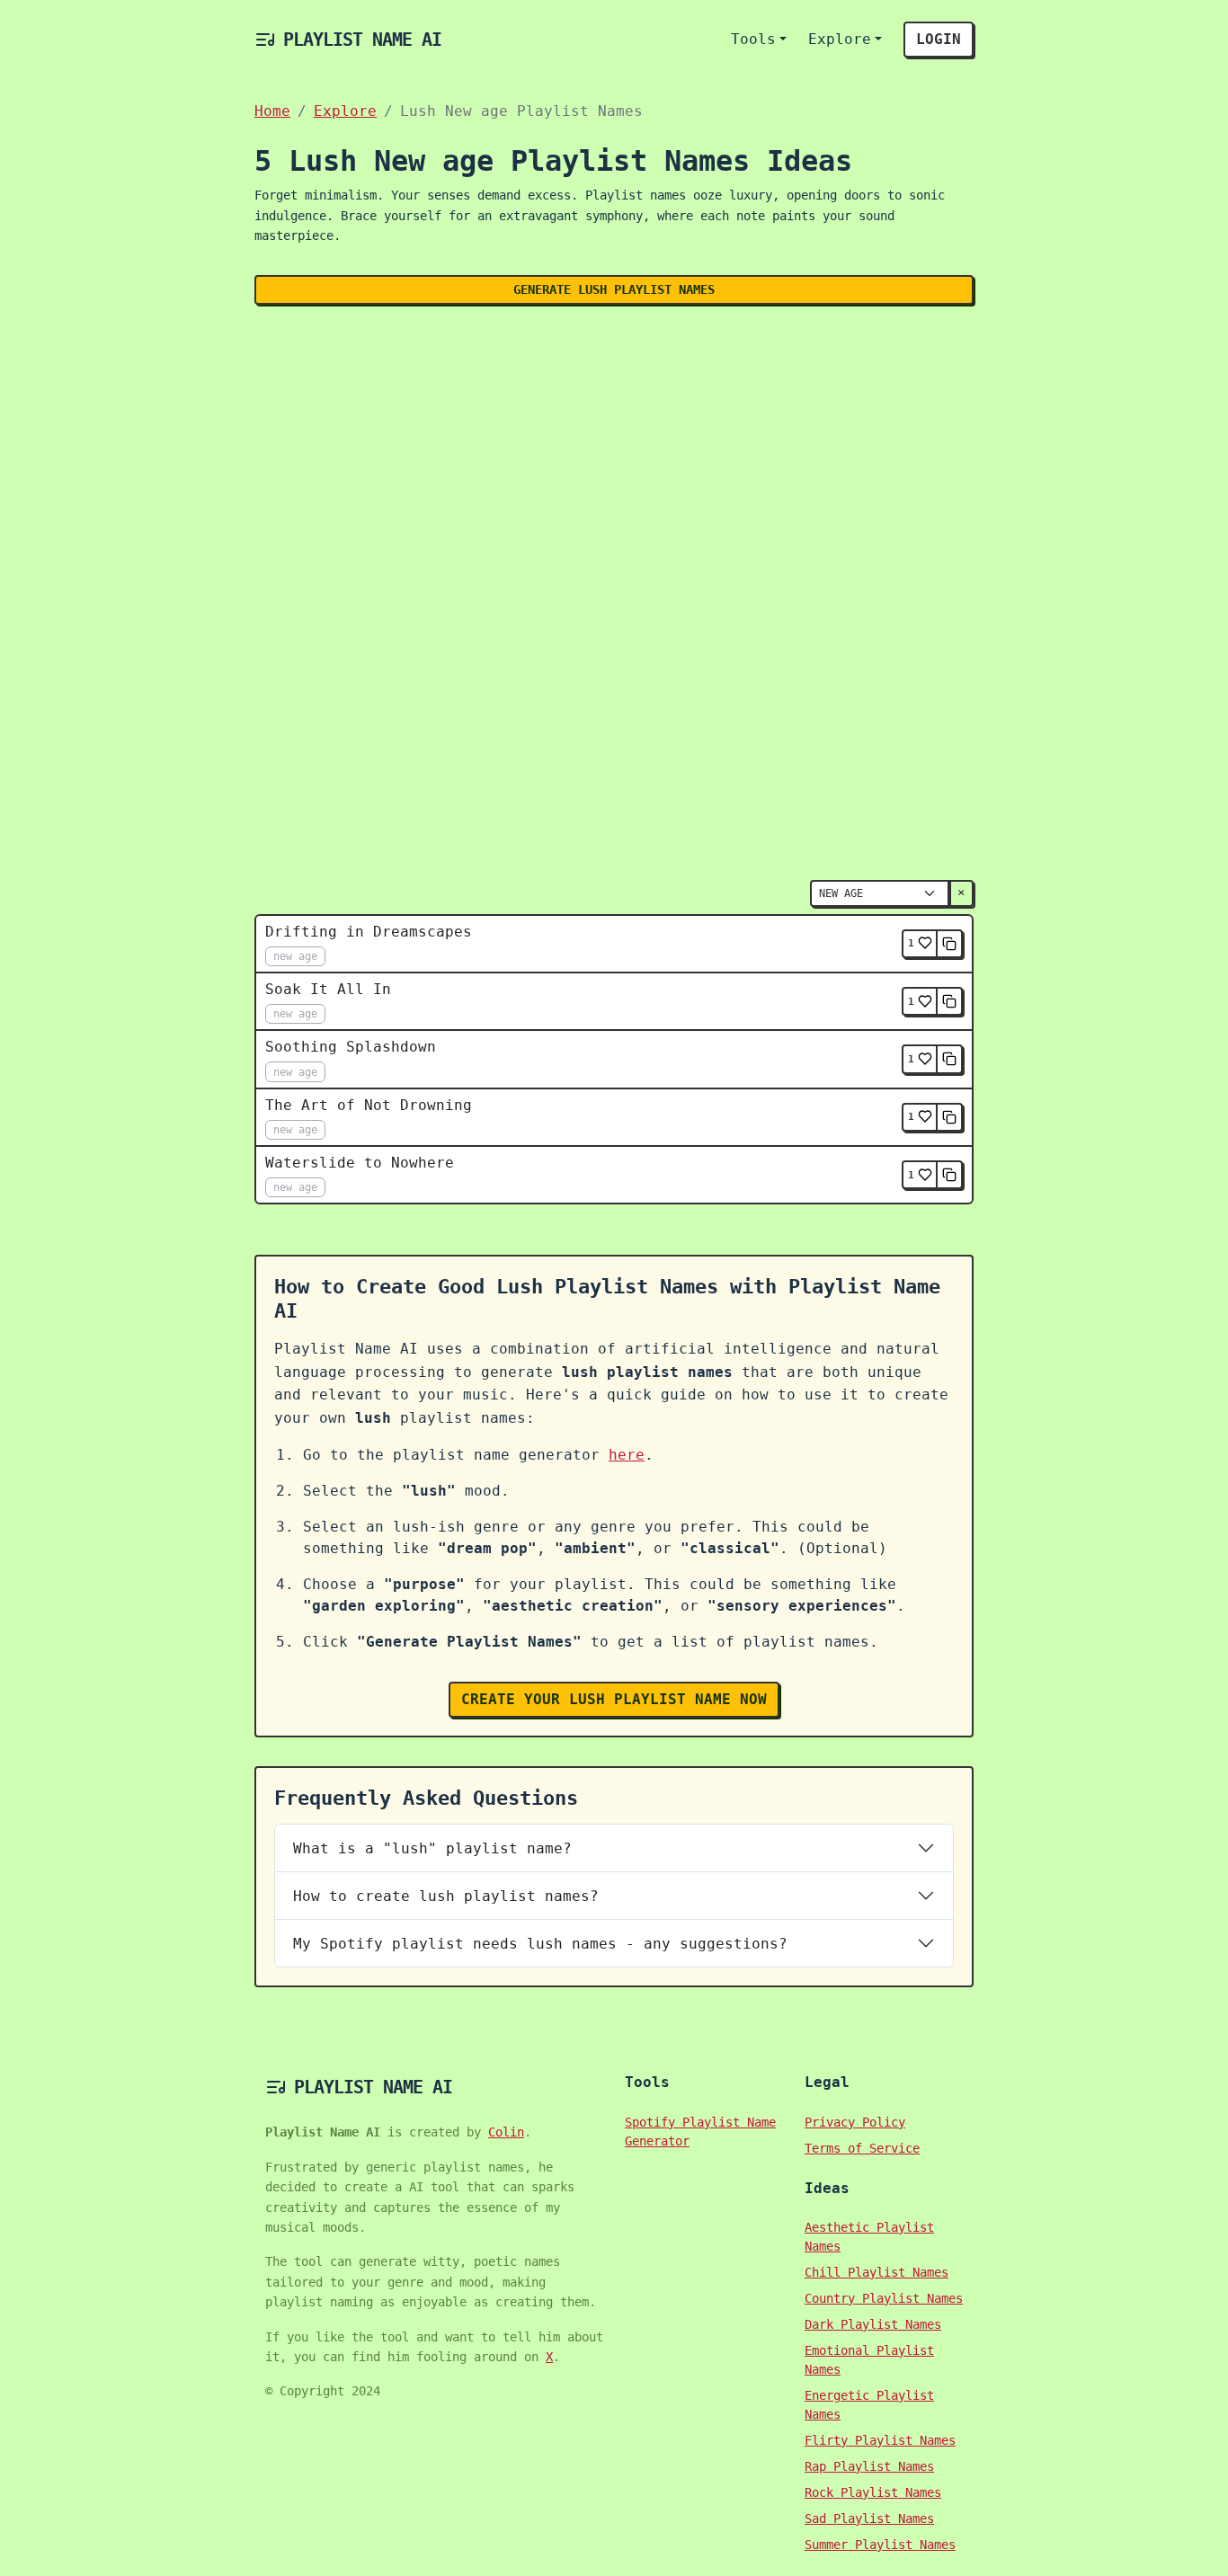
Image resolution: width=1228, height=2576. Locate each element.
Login (939, 39)
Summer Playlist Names (880, 2545)
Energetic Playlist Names (869, 2405)
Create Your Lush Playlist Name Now (614, 1699)
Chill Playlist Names (877, 2272)
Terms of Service (862, 2148)
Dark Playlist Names (873, 2324)
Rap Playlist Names (869, 2466)
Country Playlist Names (884, 2298)
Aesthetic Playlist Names (869, 2237)
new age (295, 956)
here (627, 1455)
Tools (753, 39)
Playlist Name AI (362, 40)
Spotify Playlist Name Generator (700, 2132)
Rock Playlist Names (873, 2492)
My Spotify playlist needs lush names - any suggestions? (540, 1944)
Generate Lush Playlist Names (614, 289)
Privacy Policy (855, 2122)
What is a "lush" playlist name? (432, 1848)
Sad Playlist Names (869, 2518)
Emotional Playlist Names (869, 2360)
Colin (506, 2132)
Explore (840, 39)
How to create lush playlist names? (446, 1896)
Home (272, 111)
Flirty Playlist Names (880, 2440)
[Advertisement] (614, 452)
